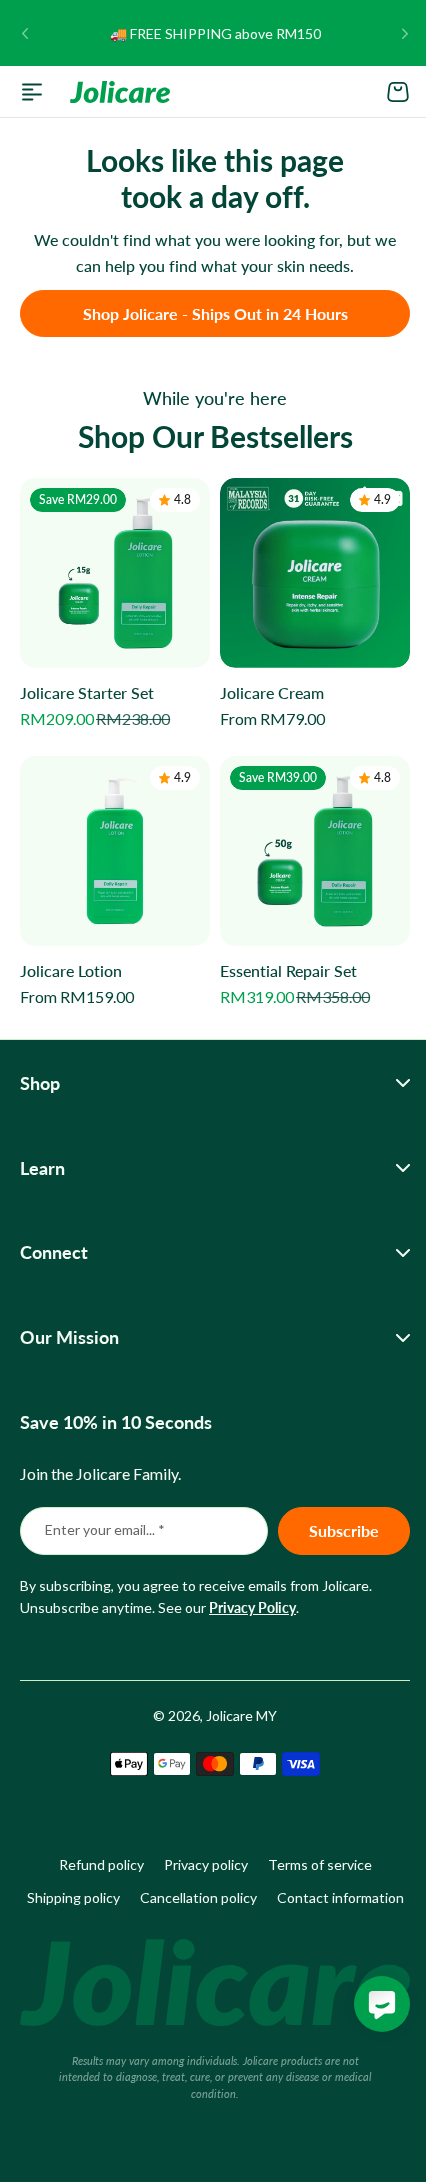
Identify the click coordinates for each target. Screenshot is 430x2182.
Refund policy (93, 1849)
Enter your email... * (105, 1514)
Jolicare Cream (272, 692)
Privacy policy (198, 1849)
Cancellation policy (264, 1881)
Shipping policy (139, 1881)
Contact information (207, 1914)
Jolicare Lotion (71, 970)
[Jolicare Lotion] (115, 851)
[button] (25, 33)
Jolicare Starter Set (87, 692)
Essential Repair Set (288, 970)
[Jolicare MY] (120, 92)
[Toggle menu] (32, 92)
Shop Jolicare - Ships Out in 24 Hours (215, 313)
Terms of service (312, 1849)
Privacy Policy (252, 1592)
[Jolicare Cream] (315, 573)
